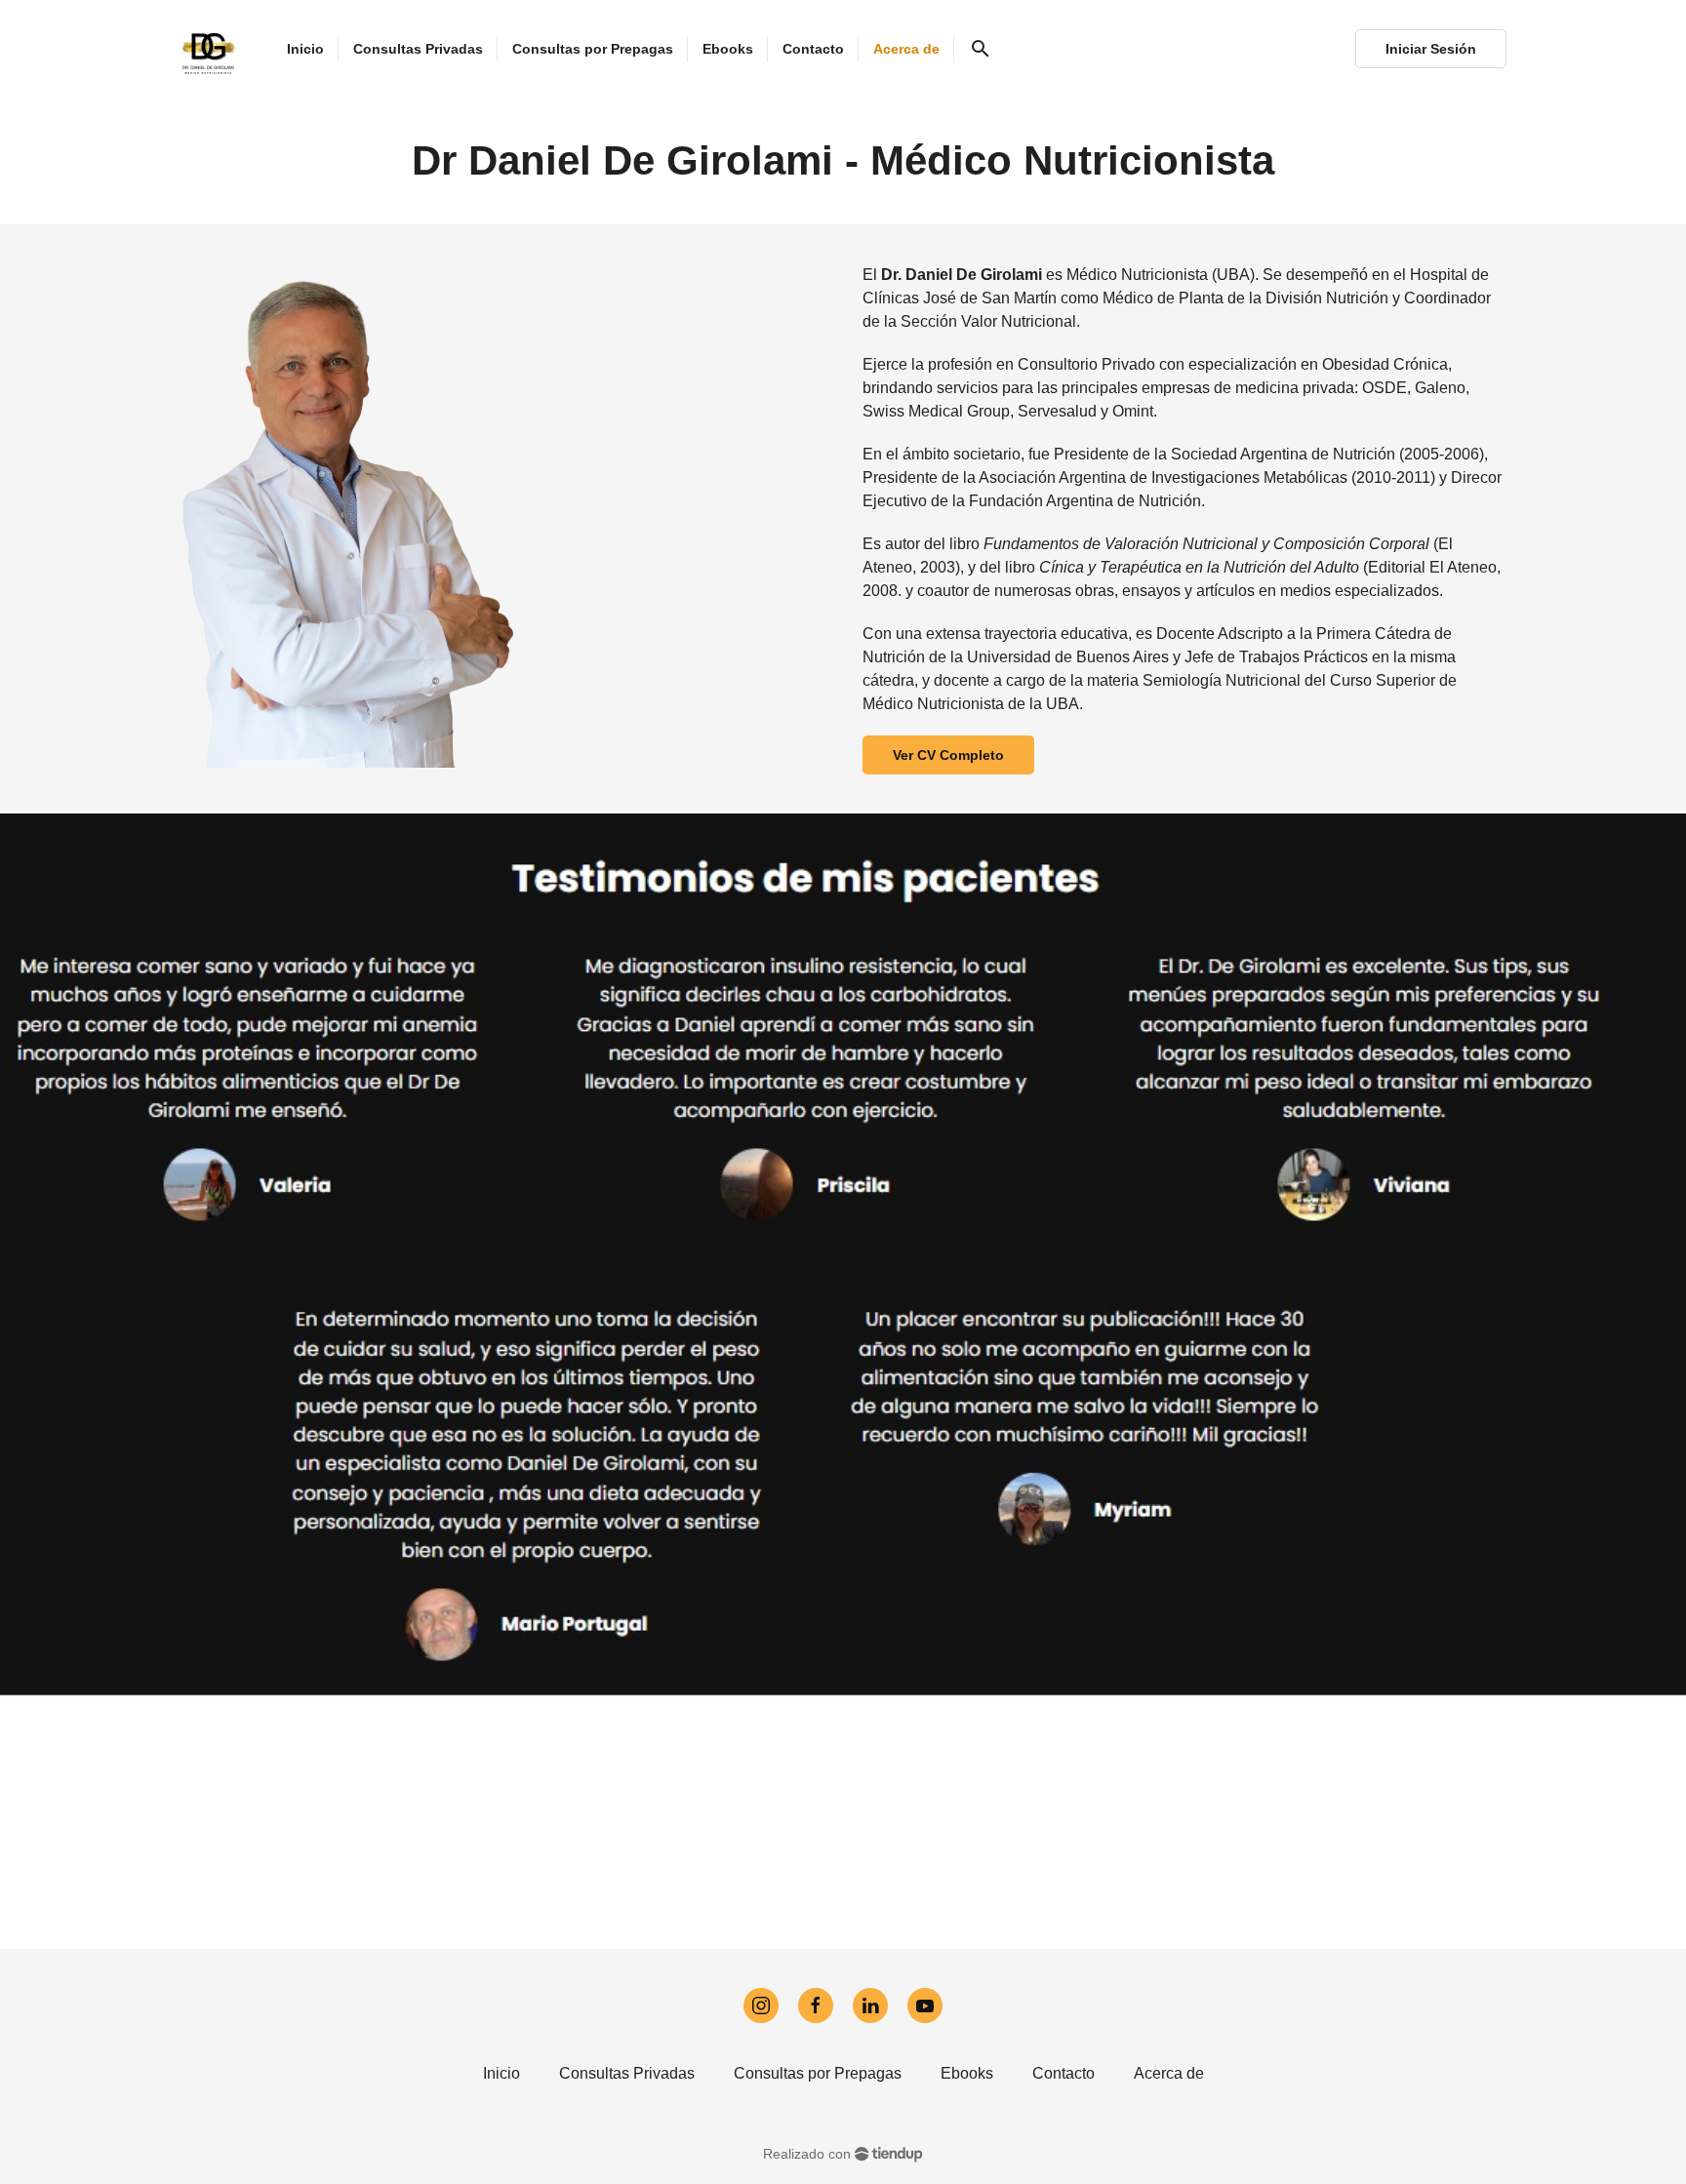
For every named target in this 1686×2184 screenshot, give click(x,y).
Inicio (502, 2073)
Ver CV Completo (948, 755)
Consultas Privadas (627, 2073)
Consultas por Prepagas (818, 2073)
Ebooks (967, 2073)
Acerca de (1169, 2073)
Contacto (1064, 2073)
